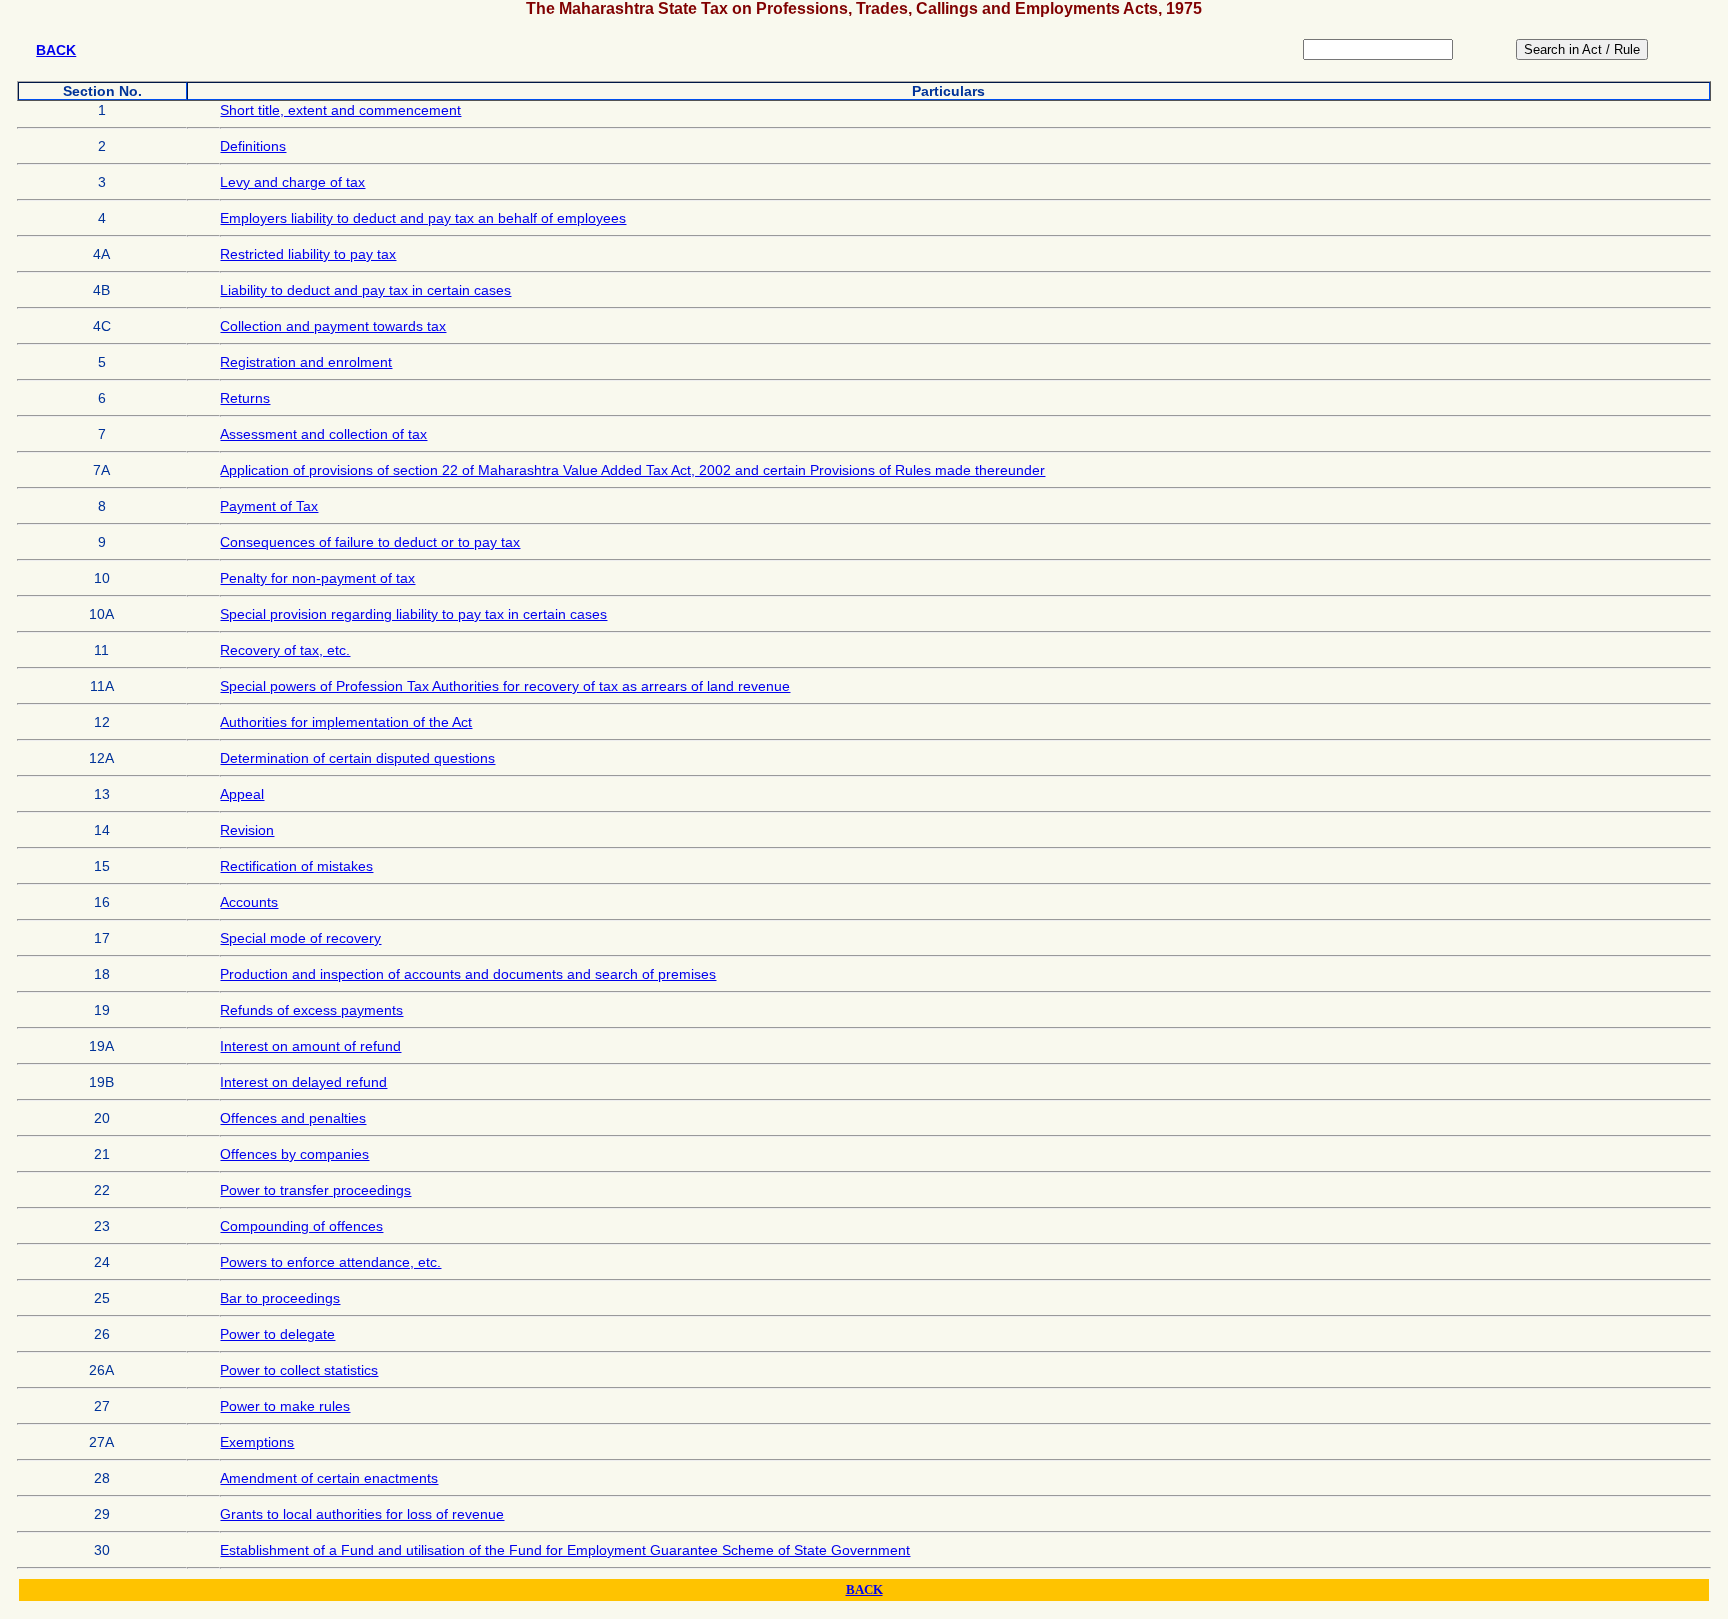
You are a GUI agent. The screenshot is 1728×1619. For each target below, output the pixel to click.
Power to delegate (277, 1334)
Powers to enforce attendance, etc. (330, 1262)
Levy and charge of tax (292, 182)
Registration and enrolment (306, 362)
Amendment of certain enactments (329, 1478)
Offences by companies (294, 1154)
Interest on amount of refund (310, 1046)
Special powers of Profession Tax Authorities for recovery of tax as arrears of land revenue (505, 686)
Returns (245, 398)
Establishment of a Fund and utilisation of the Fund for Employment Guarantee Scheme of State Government (565, 1550)
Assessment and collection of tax (323, 434)
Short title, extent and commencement (340, 110)
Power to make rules (285, 1406)
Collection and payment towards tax (333, 326)
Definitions (253, 146)
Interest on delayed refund (303, 1082)
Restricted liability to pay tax (308, 254)
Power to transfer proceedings (315, 1190)
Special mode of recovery (300, 938)
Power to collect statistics (299, 1370)
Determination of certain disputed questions (357, 758)
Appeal (242, 794)
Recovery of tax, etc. (285, 650)
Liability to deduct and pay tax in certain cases (365, 290)
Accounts (249, 902)
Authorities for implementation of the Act (346, 722)
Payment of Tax (269, 506)
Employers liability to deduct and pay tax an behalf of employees (423, 218)
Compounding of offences (301, 1226)
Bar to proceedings (280, 1298)
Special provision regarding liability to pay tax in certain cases (413, 614)
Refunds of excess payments (311, 1010)
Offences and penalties (293, 1118)
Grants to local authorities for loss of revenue (362, 1514)
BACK (56, 50)
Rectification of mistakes (296, 866)
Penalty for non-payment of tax (317, 578)
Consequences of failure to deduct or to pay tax (370, 542)
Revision (247, 830)
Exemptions (257, 1442)
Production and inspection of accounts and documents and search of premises (468, 974)
